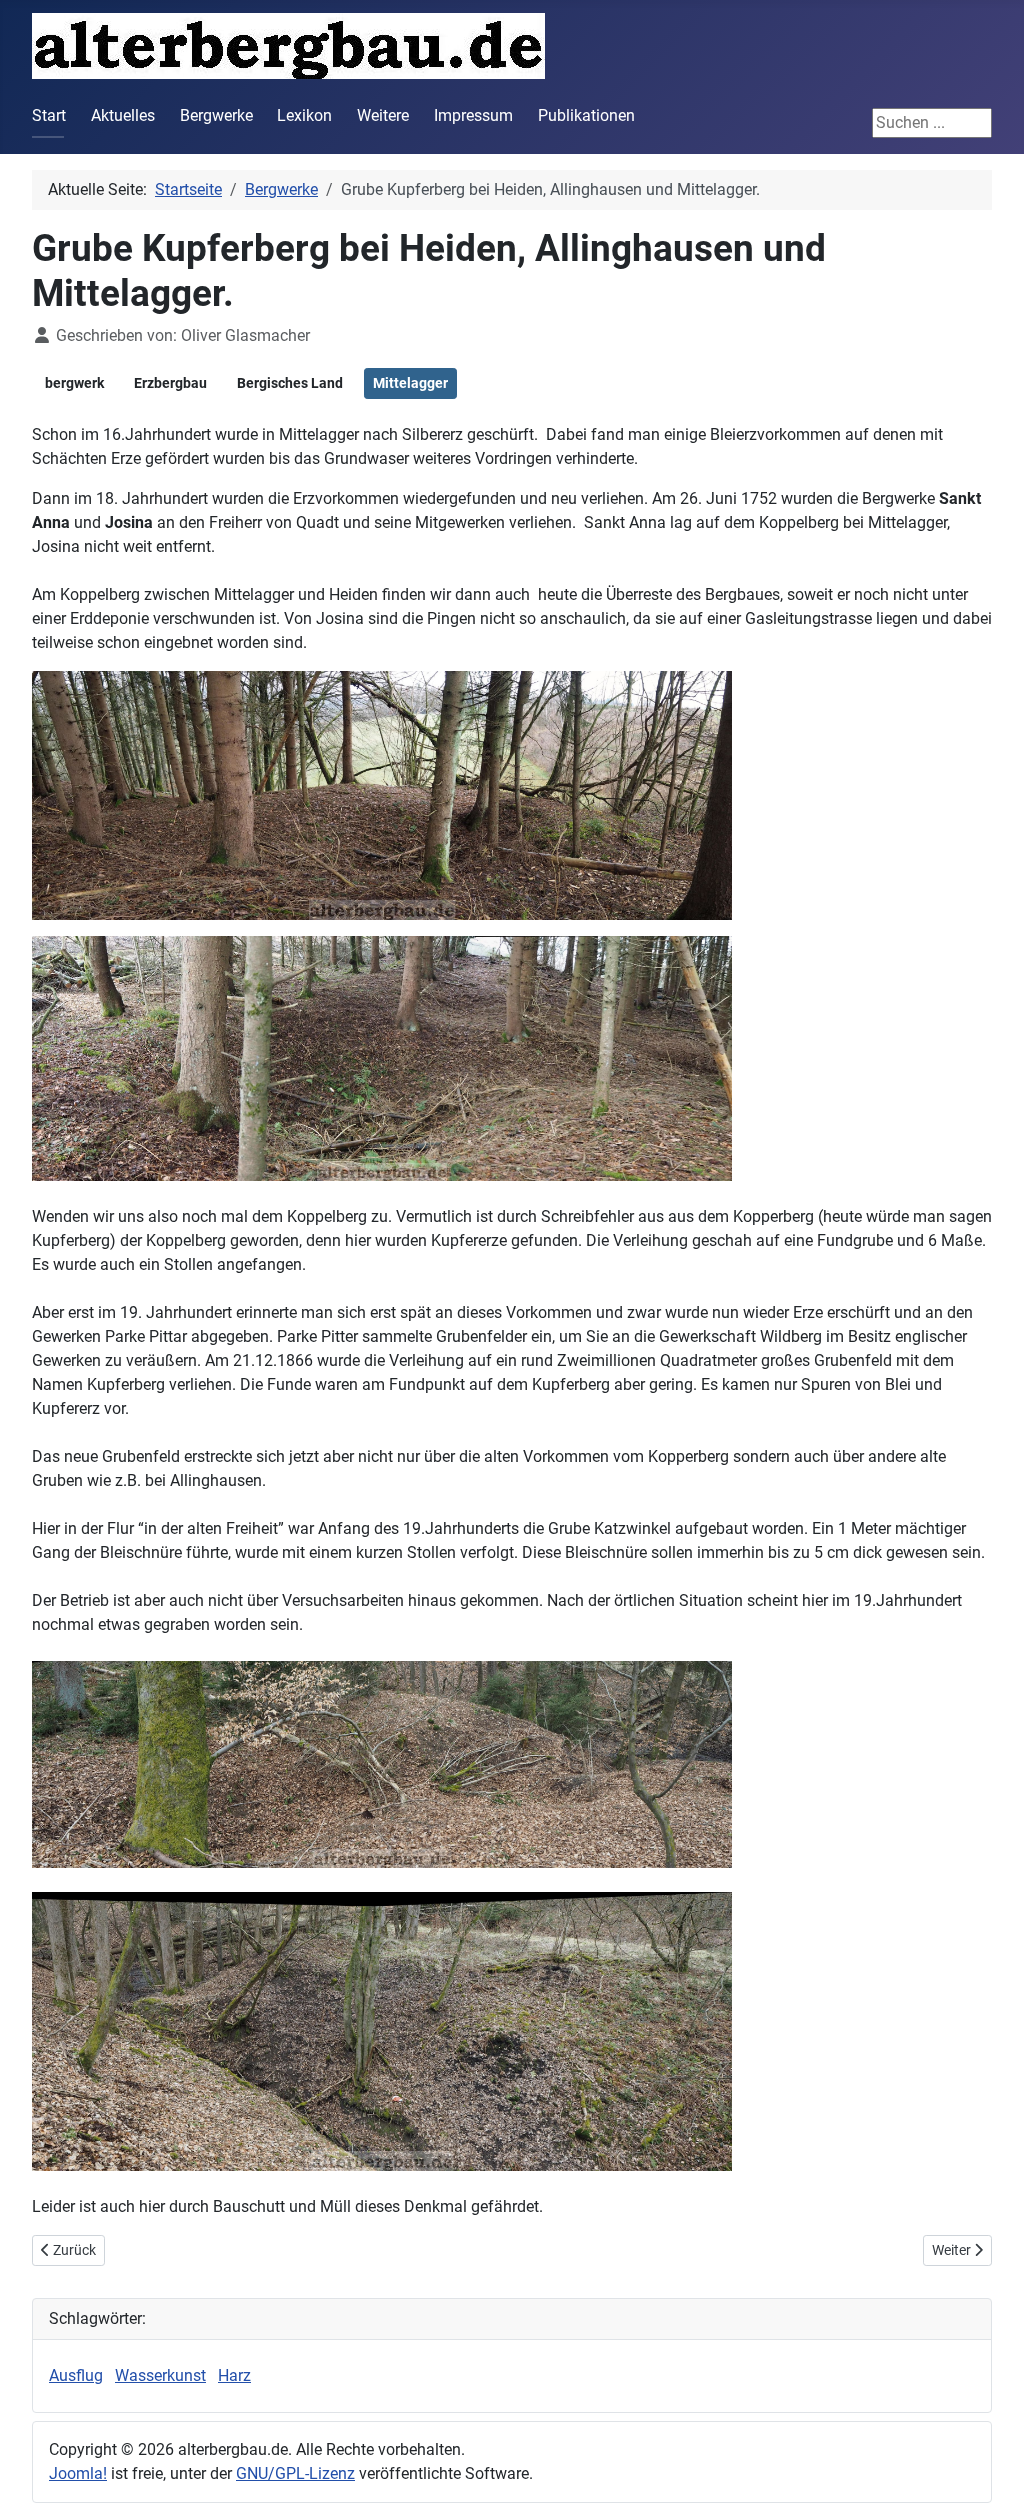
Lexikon (304, 115)
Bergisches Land (290, 383)
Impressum (473, 115)
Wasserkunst (160, 2375)
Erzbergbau (170, 383)
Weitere (383, 115)
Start (49, 115)
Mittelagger (410, 383)
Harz (234, 2375)
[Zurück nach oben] (989, 2474)
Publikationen (586, 115)
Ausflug (76, 2375)
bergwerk (74, 383)
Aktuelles (123, 115)
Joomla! (78, 2473)
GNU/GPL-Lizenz (295, 2473)
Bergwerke (216, 115)
